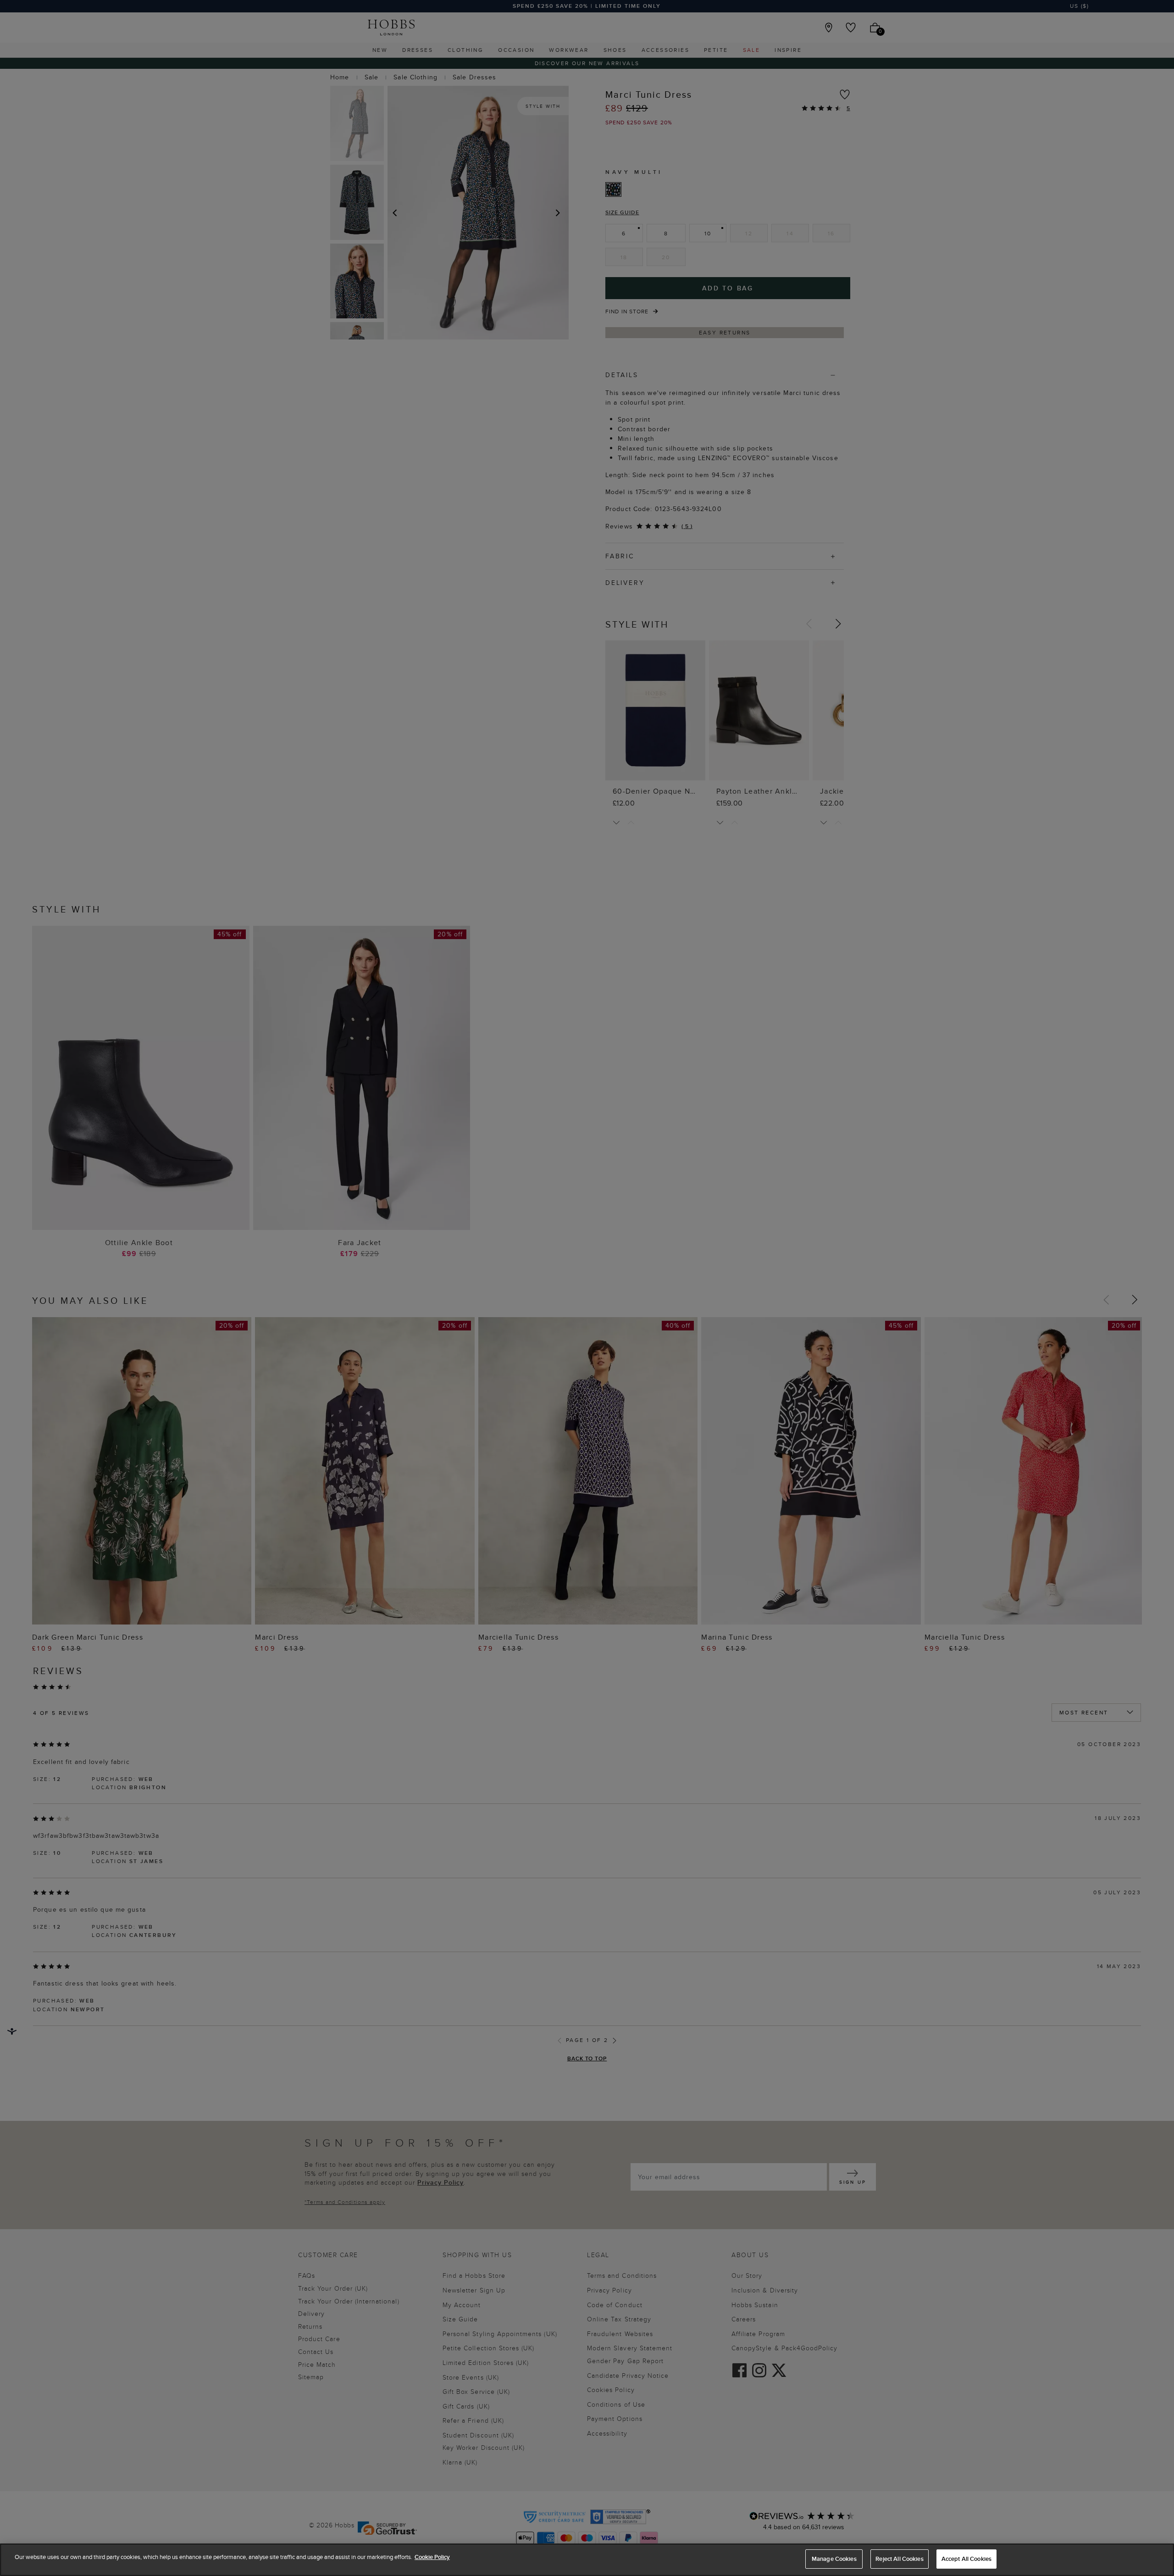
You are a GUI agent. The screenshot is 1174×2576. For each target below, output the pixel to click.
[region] (587, 2560)
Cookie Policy (432, 2557)
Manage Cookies (834, 2559)
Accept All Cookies (966, 2559)
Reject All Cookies (899, 2559)
